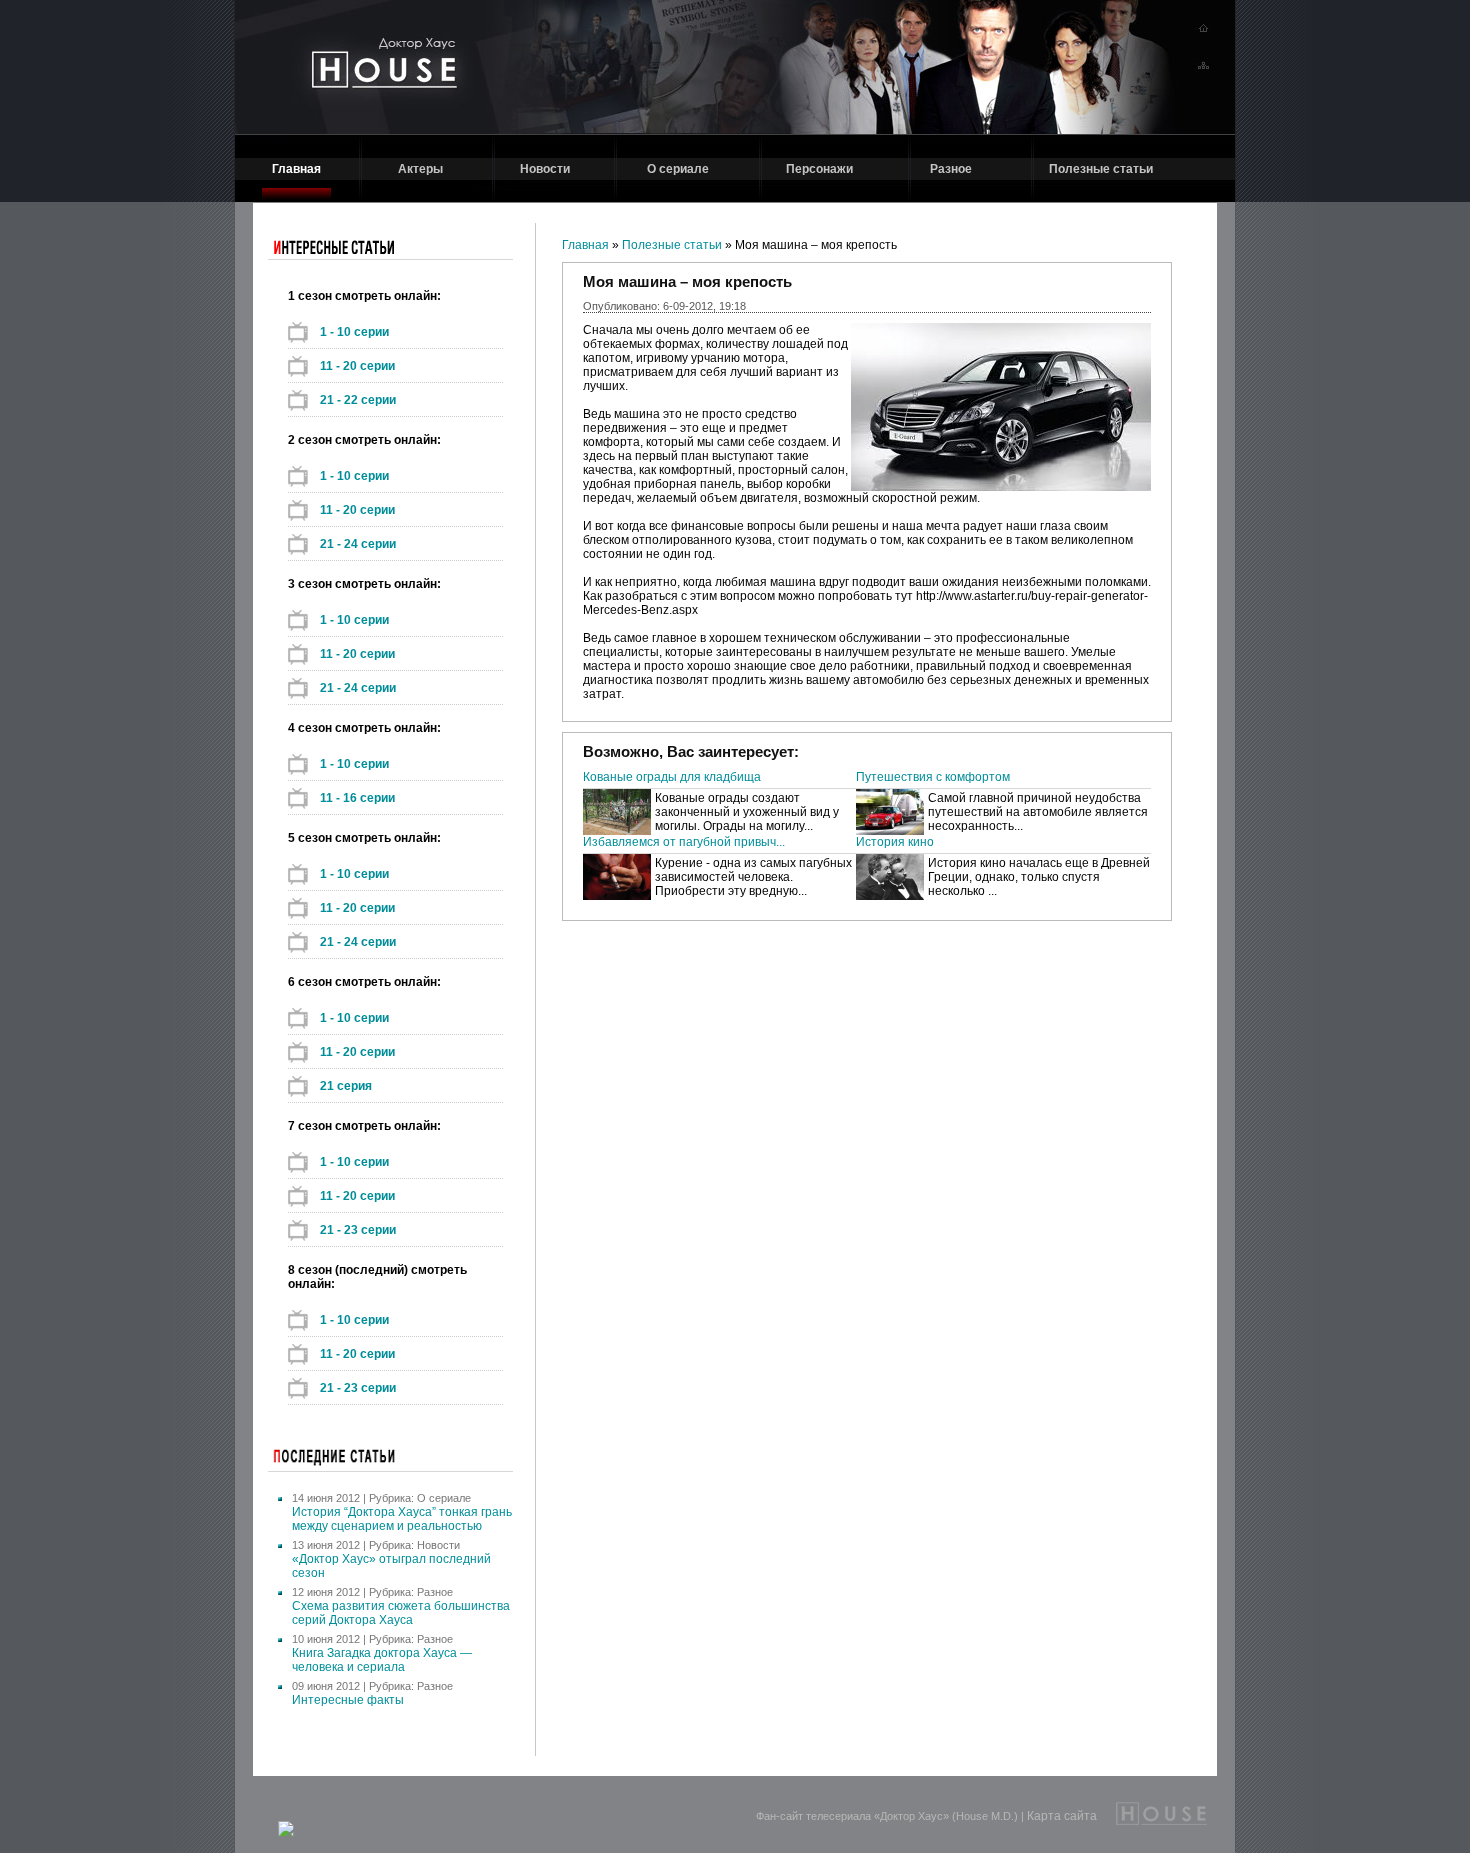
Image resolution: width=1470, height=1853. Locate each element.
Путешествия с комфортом (933, 777)
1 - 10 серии (354, 332)
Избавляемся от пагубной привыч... (684, 842)
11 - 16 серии (357, 798)
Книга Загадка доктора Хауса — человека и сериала (382, 1660)
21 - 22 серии (358, 400)
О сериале (678, 169)
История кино (895, 842)
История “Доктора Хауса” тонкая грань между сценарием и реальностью (402, 1519)
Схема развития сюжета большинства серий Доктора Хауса (401, 1613)
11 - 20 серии (357, 366)
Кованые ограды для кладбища (672, 777)
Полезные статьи (1101, 169)
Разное (951, 169)
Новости (545, 169)
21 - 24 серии (358, 544)
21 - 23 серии (358, 1230)
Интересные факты (348, 1700)
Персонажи (819, 169)
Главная (296, 169)
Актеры (420, 169)
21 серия (346, 1086)
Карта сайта (1062, 1816)
